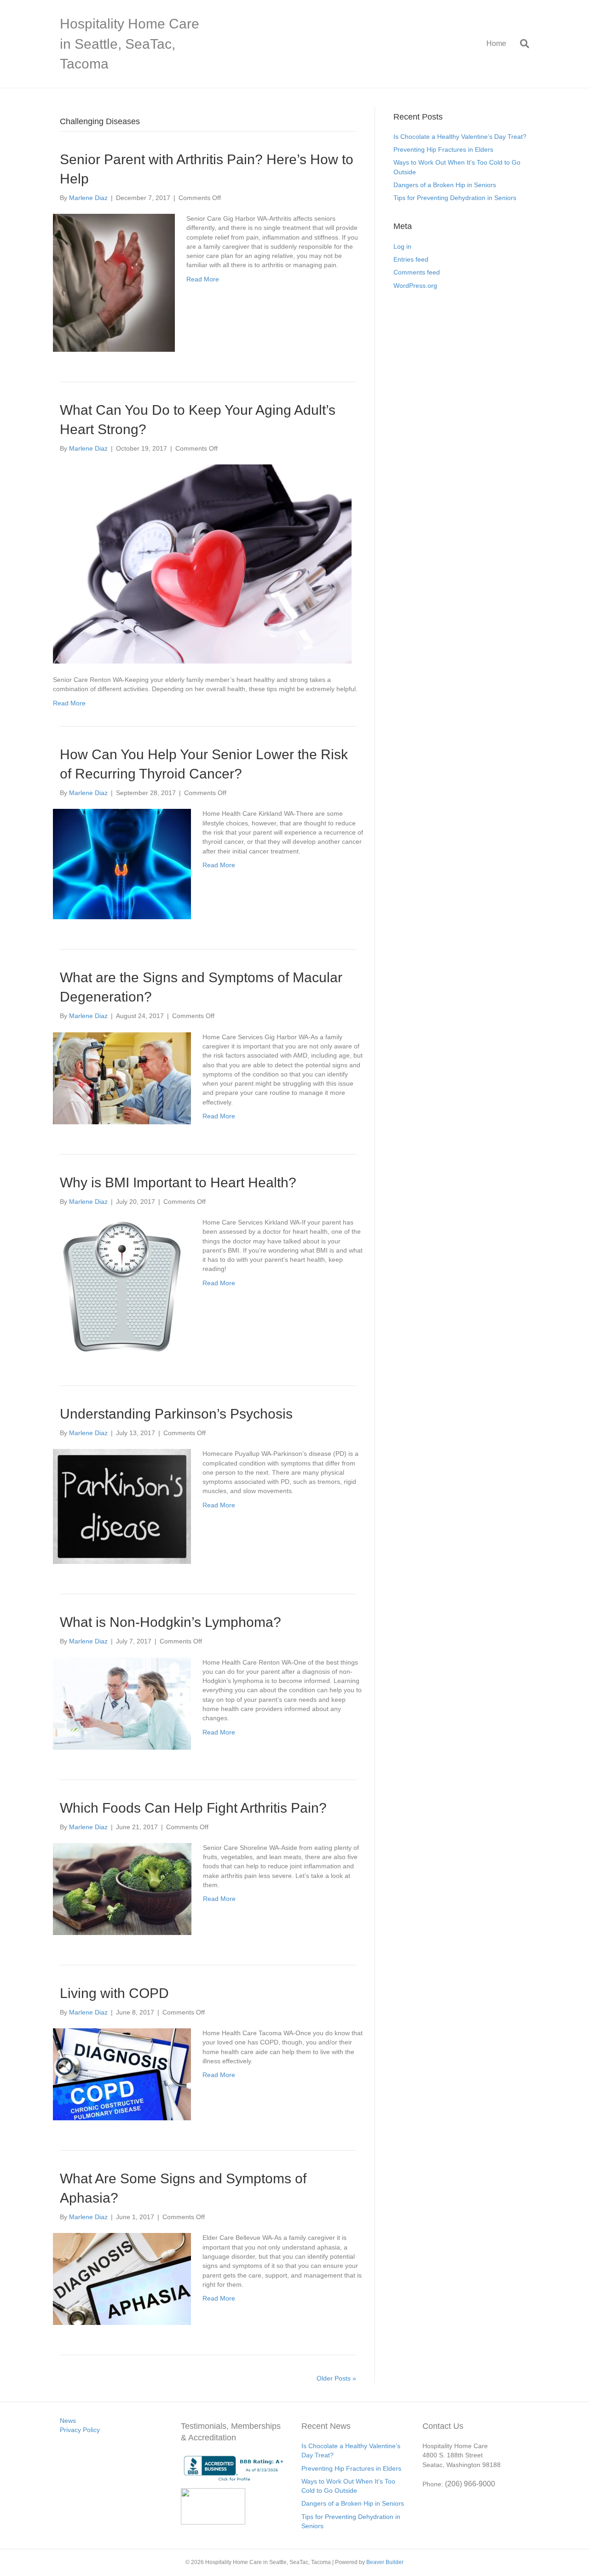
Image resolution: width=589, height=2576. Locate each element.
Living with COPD (114, 1993)
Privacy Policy (80, 2430)
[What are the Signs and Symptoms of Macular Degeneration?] (122, 1077)
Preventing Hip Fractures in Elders (443, 149)
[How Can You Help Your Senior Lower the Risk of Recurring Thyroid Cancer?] (122, 864)
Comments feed (417, 272)
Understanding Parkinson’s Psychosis (176, 1414)
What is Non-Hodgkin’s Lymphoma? (170, 1622)
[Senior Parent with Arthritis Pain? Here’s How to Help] (114, 282)
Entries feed (411, 259)
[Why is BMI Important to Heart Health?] (122, 1286)
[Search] (521, 44)
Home (496, 43)
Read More (203, 279)
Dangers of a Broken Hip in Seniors (445, 185)
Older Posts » (336, 2378)
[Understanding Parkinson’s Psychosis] (122, 1506)
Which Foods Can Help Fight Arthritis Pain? (195, 1808)
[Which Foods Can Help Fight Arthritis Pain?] (122, 1889)
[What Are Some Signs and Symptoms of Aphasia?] (122, 2278)
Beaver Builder (385, 2562)
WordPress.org (415, 286)
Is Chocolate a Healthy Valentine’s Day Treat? (460, 137)
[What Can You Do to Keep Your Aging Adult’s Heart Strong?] (202, 563)
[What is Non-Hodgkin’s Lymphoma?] (122, 1703)
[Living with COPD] (122, 2074)
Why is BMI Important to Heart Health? (178, 1182)
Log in (402, 246)
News (68, 2421)
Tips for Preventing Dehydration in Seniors (455, 198)
